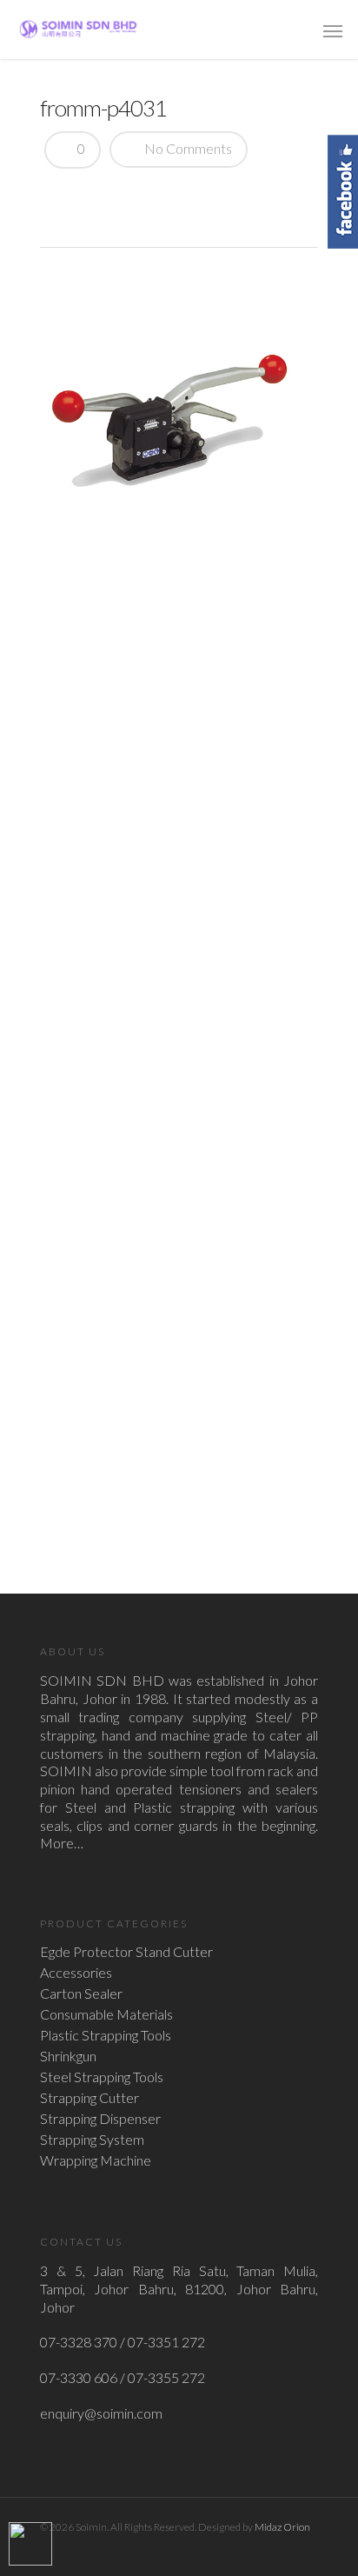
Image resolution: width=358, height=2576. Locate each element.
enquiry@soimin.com (101, 2413)
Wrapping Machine (96, 2160)
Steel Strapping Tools (102, 2077)
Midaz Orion (282, 2527)
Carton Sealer (81, 1994)
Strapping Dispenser (100, 2119)
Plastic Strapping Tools (106, 2035)
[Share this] (60, 195)
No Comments (187, 148)
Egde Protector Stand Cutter (126, 1952)
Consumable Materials (106, 2014)
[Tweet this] (89, 195)
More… (62, 1843)
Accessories (76, 1973)
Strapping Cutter (89, 2098)
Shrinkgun (68, 2056)
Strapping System (92, 2140)
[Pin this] (181, 195)
